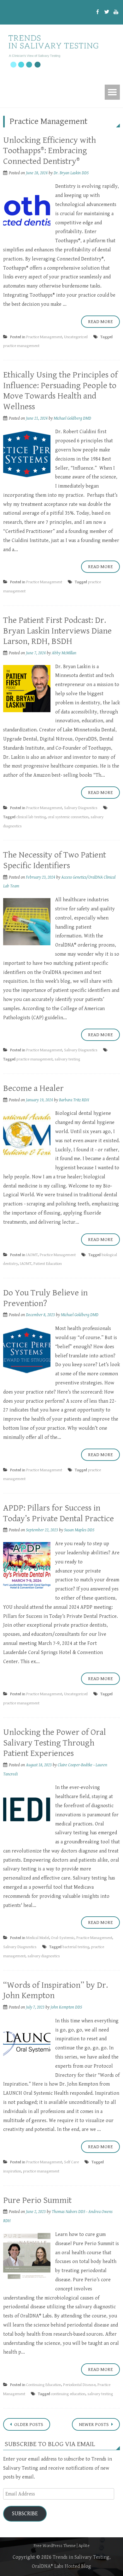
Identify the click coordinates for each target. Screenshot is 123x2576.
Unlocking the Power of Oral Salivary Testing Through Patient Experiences (55, 1743)
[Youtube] (116, 12)
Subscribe (25, 2514)
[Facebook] (98, 12)
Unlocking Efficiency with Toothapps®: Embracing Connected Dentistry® (50, 151)
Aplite (84, 2546)
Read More (100, 322)
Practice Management (44, 337)
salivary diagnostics (44, 1956)
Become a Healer (33, 1088)
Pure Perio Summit (37, 2200)
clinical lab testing (31, 817)
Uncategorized (76, 337)
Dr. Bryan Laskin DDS (71, 173)
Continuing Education (44, 2385)
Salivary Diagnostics (81, 808)
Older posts (28, 2425)
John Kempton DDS (66, 2007)
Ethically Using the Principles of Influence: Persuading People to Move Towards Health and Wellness (60, 391)
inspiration (12, 2171)
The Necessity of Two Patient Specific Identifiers (55, 860)
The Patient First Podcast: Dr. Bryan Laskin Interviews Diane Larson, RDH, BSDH (57, 631)
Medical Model (38, 1938)
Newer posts (94, 2425)
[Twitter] (107, 12)
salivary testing (67, 1059)
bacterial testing (76, 1947)
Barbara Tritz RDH (74, 1100)
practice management (21, 346)
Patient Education (48, 1264)
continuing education (68, 2394)
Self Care (71, 2162)
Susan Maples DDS (79, 1530)
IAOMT (32, 1255)
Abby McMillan (64, 653)
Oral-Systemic (63, 1938)
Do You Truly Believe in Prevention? (45, 1298)
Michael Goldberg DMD (72, 418)
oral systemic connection (68, 817)
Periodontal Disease (79, 2385)
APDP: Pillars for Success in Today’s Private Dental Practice (59, 1513)
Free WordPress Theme (55, 2546)
